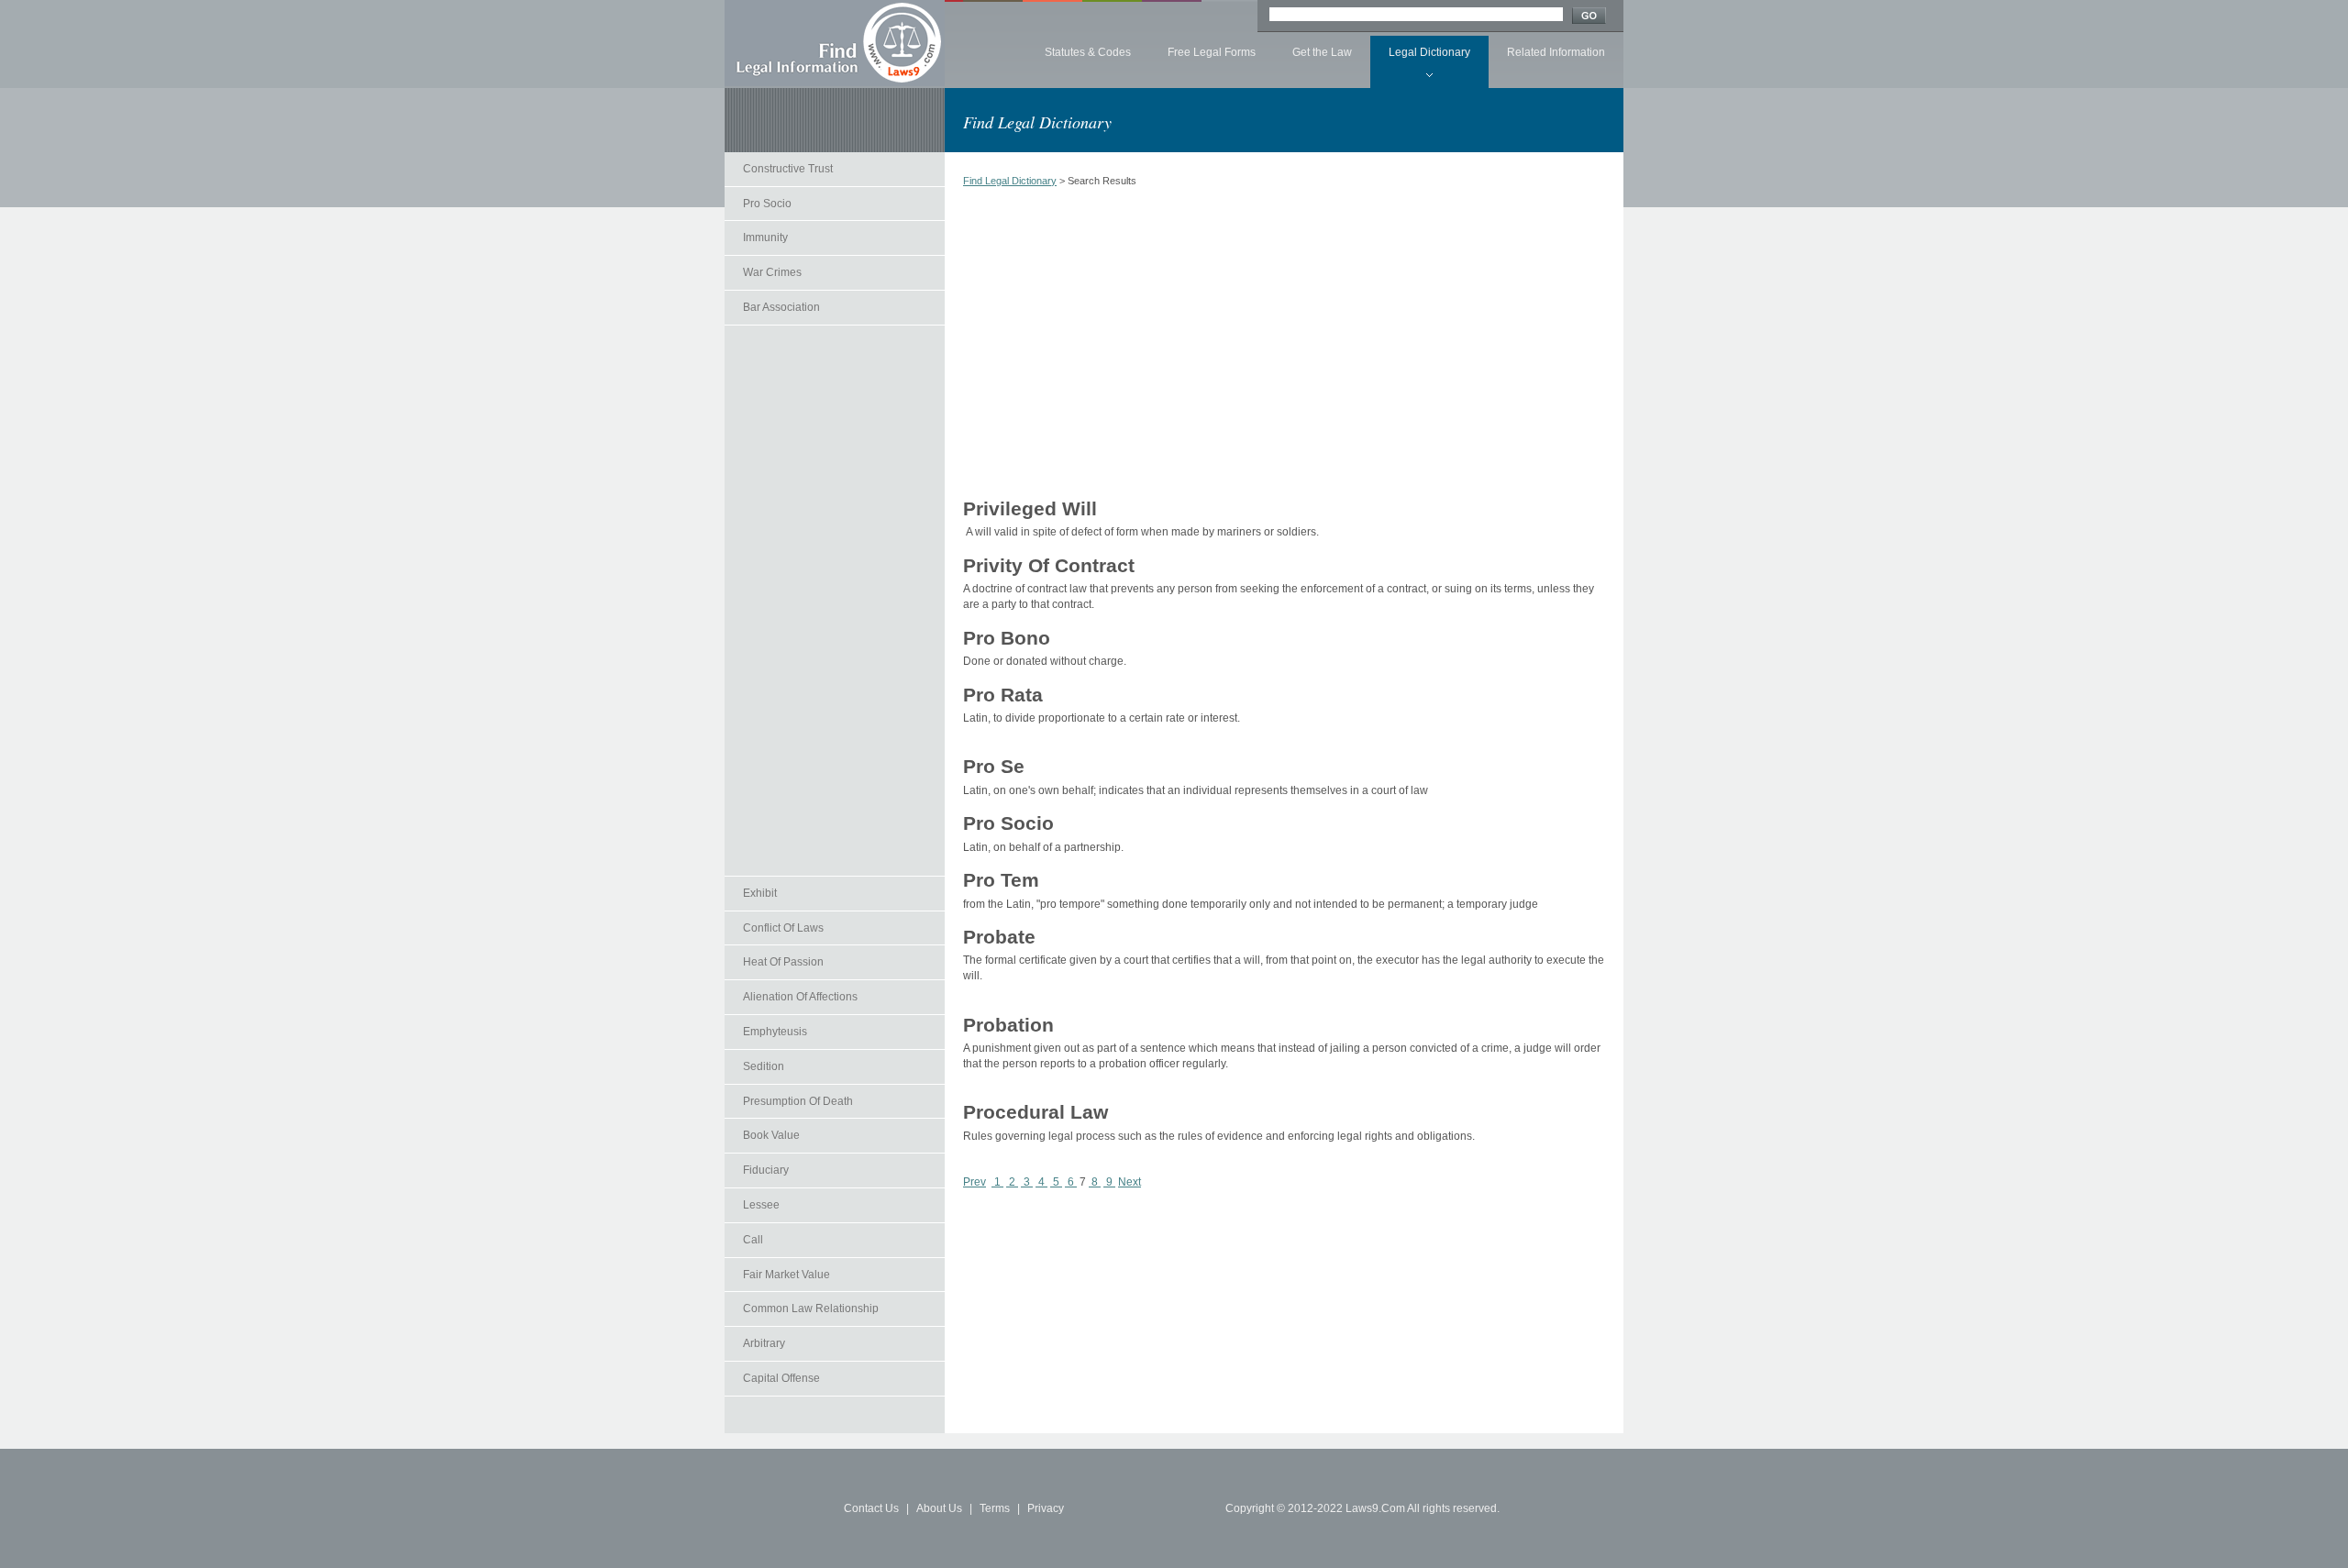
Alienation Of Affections (800, 997)
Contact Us (871, 1508)
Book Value (771, 1135)
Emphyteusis (775, 1032)
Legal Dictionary (1429, 52)
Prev (975, 1182)
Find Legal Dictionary (1010, 181)
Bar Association (781, 307)
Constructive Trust (788, 169)
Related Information (1556, 52)
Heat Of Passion (783, 962)
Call (753, 1240)
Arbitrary (764, 1343)
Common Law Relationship (811, 1309)
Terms (995, 1508)
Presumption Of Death (798, 1101)
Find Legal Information (835, 43)
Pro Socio (767, 204)
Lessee (761, 1205)
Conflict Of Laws (783, 928)
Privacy (1046, 1508)
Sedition (764, 1066)
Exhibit (760, 893)
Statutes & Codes (1088, 52)
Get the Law (1322, 52)
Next (1130, 1182)
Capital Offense (781, 1378)
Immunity (765, 237)
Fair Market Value (786, 1275)
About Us (939, 1508)
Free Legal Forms (1212, 52)
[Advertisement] (835, 601)
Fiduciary (766, 1170)
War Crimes (772, 272)
